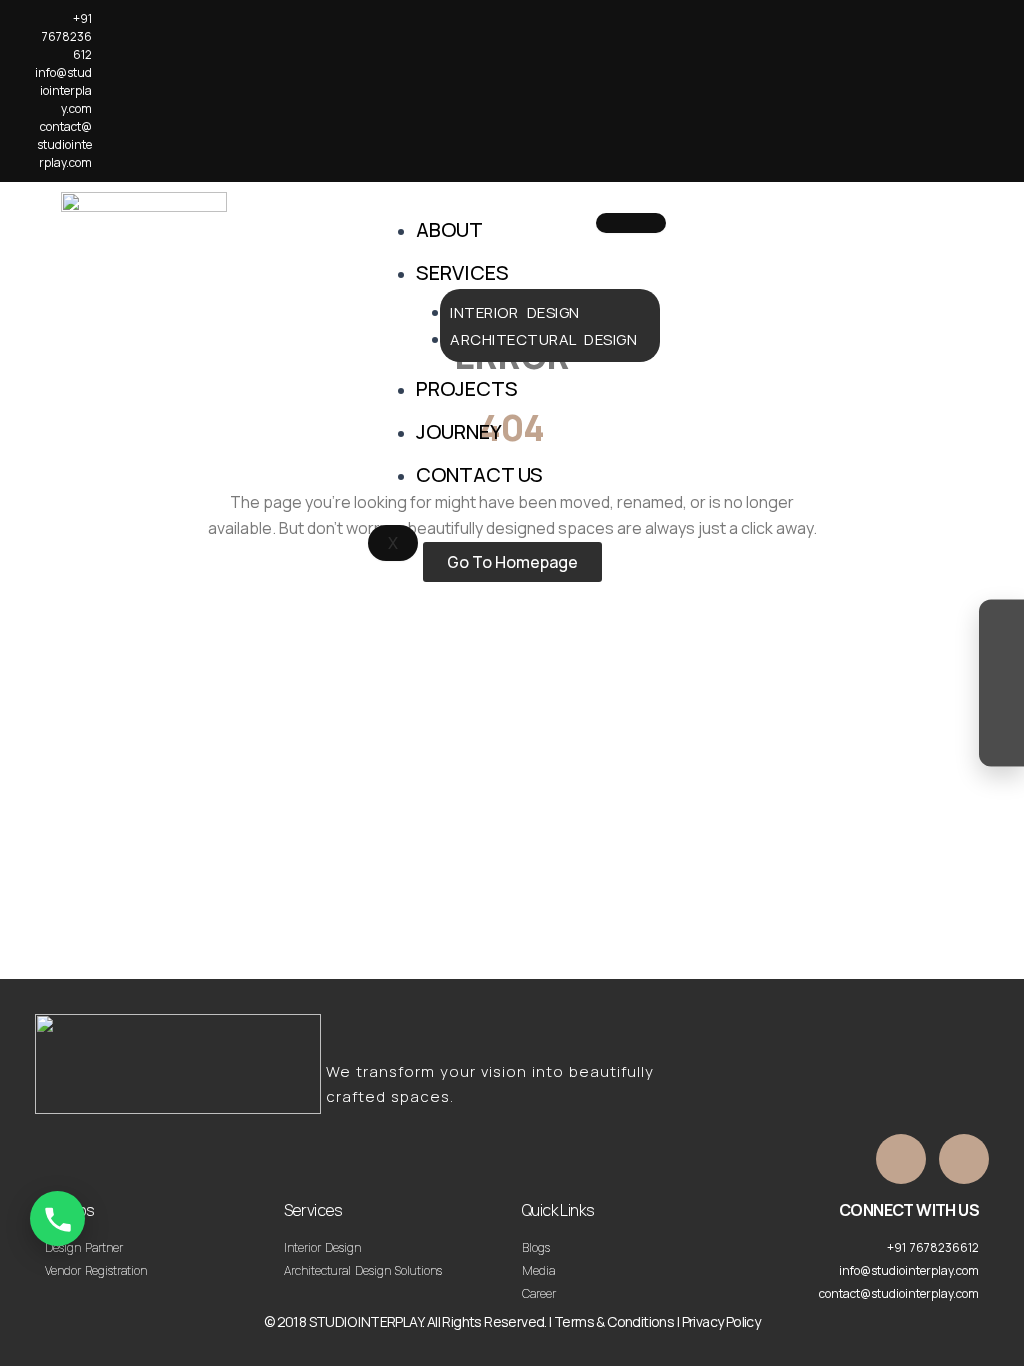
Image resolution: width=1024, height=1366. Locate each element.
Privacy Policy (721, 1321)
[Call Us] (57, 1218)
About (449, 229)
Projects (467, 388)
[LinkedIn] (1001, 702)
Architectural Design (543, 339)
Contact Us (479, 474)
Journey (459, 431)
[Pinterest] (1001, 740)
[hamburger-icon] (631, 223)
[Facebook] (1001, 664)
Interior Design (515, 312)
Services (462, 272)
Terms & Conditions (614, 1321)
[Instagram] (1001, 626)
